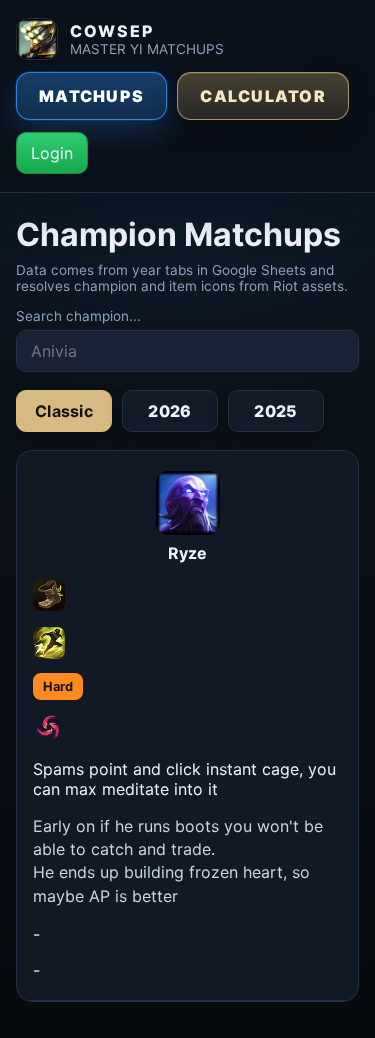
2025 (275, 411)
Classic (64, 411)
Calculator (263, 96)
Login (52, 153)
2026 (169, 411)
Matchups (91, 96)
